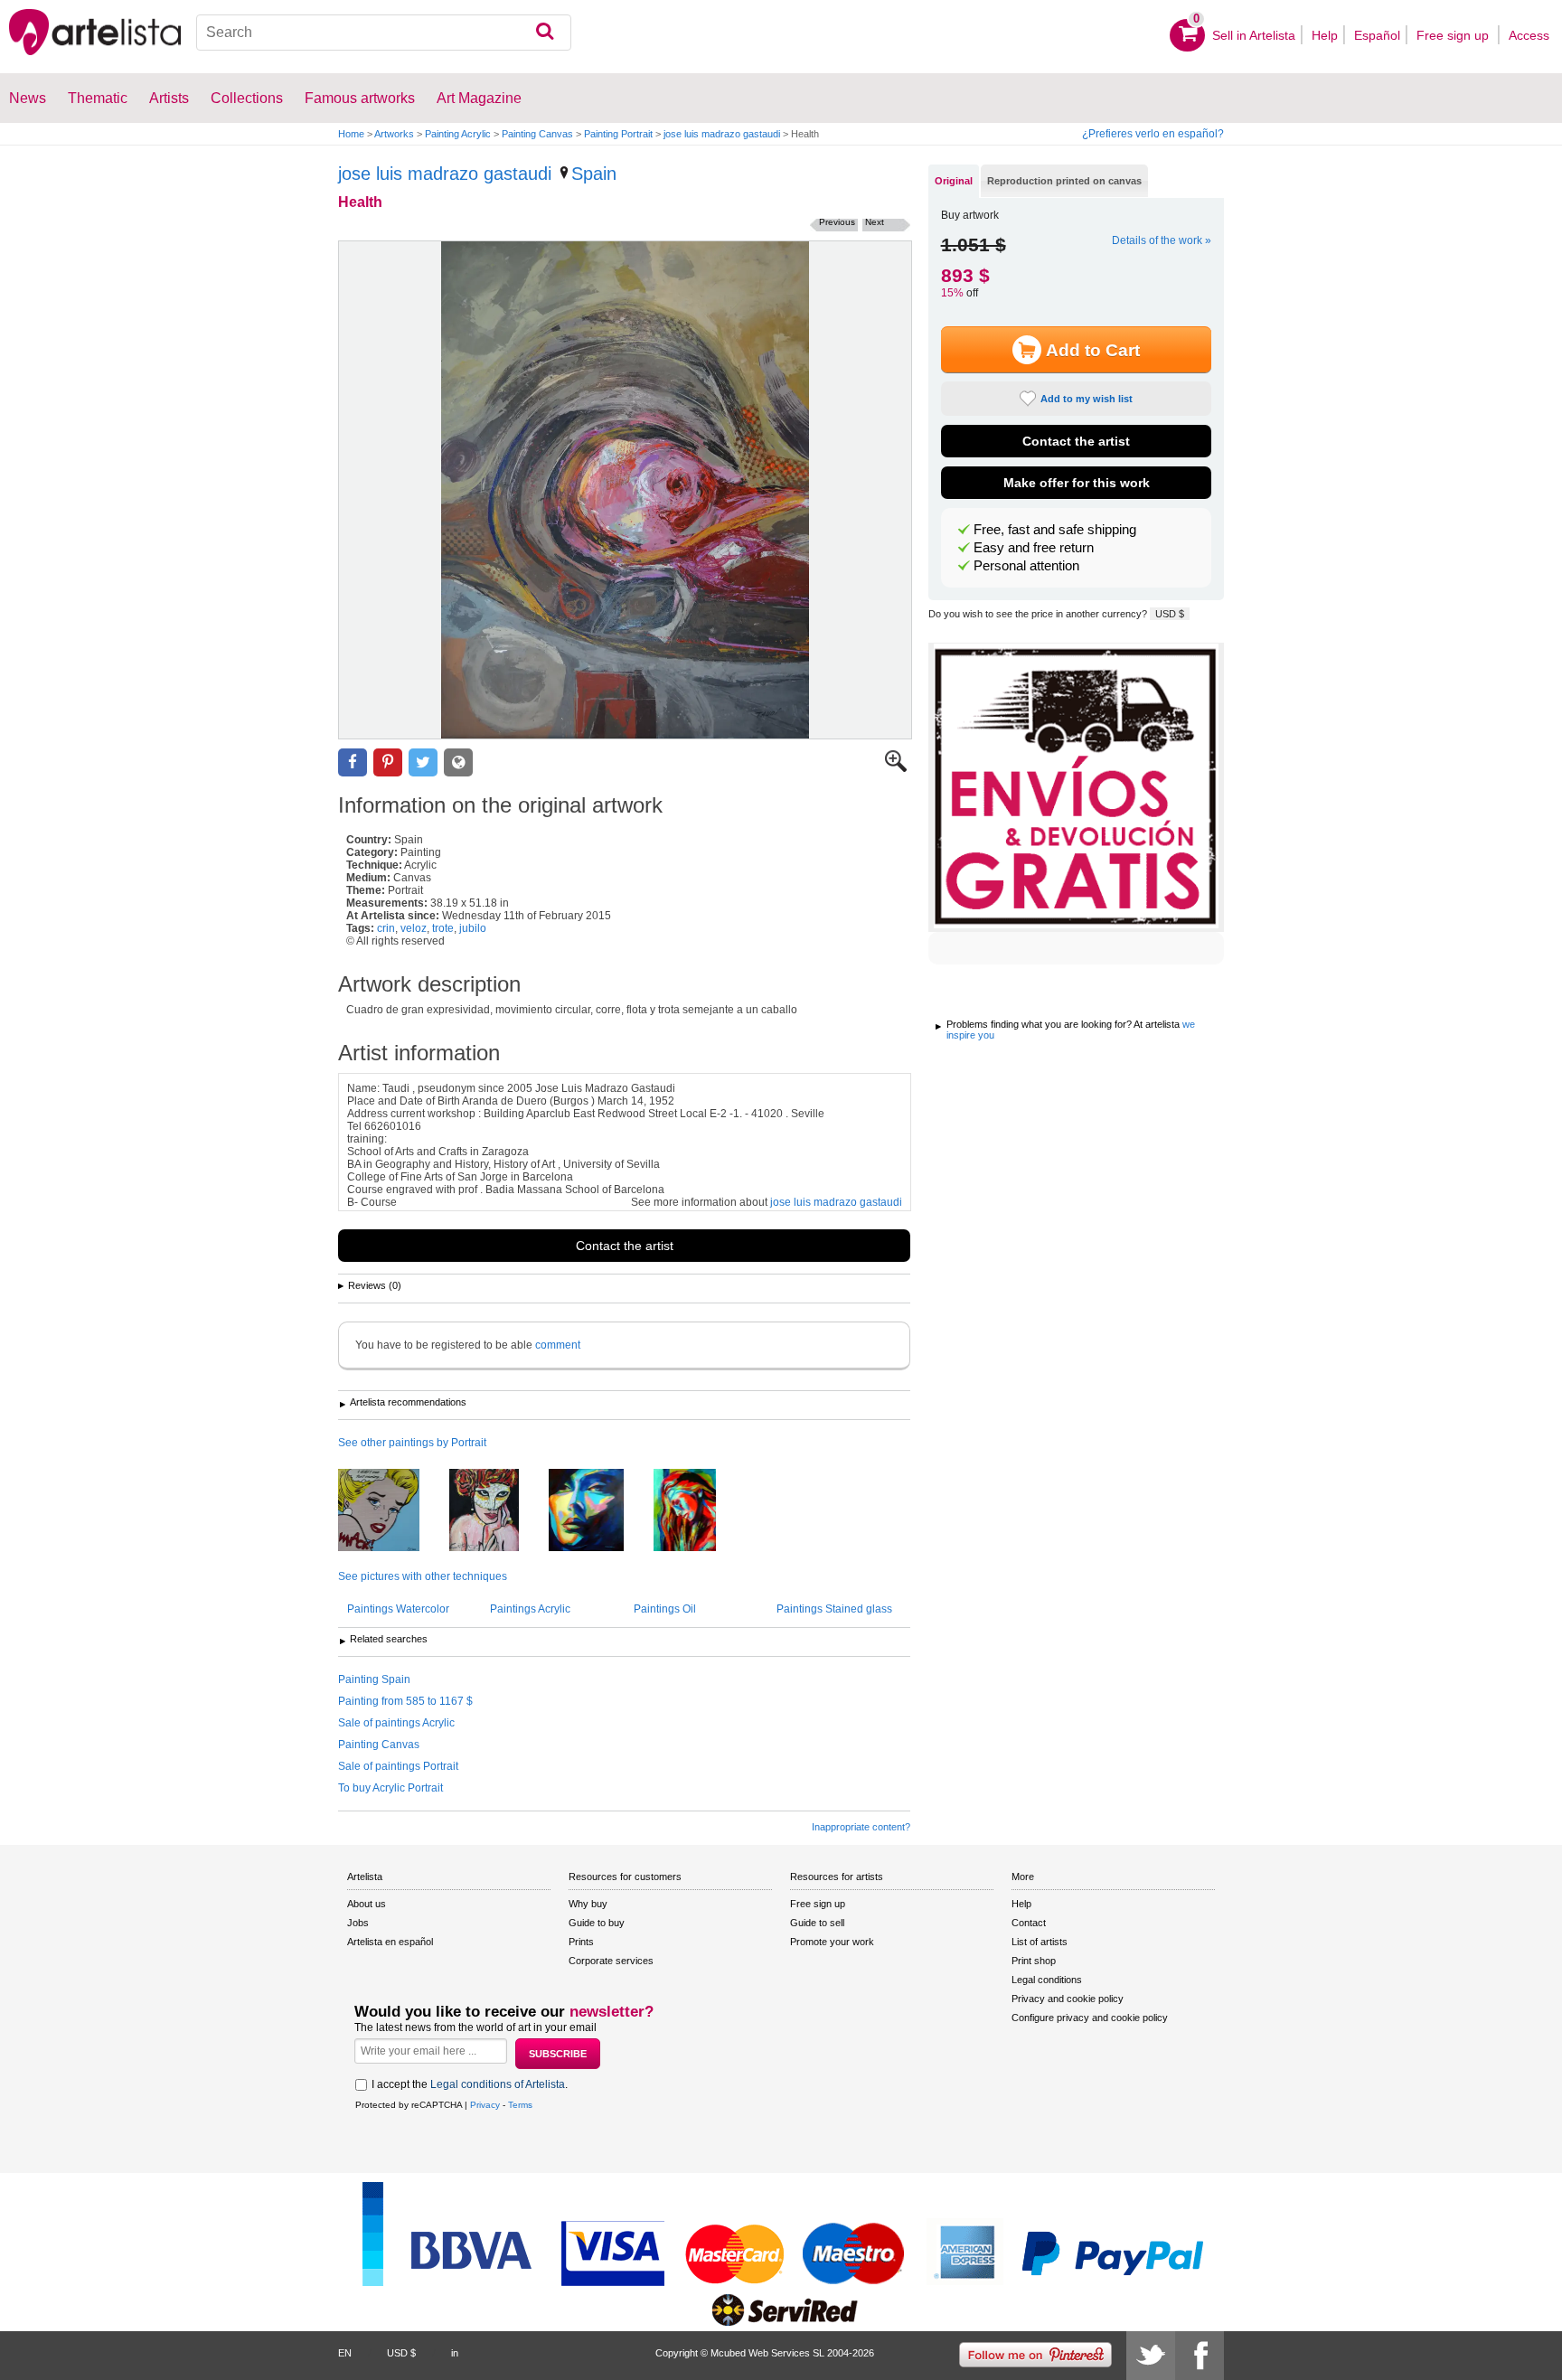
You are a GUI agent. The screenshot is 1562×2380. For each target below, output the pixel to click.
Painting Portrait (618, 134)
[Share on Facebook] (353, 762)
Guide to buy (597, 1923)
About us (367, 1904)
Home (351, 134)
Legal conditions (1047, 1980)
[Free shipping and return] (1076, 787)
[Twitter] (1151, 2356)
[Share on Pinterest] (388, 762)
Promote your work (832, 1942)
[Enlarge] (896, 768)
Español (1377, 35)
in (455, 2353)
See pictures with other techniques (423, 1576)
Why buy (588, 1904)
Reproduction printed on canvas (1064, 181)
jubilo (473, 928)
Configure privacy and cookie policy (1090, 2018)
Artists (169, 98)
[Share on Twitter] (423, 762)
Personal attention (1026, 566)
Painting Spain (374, 1679)
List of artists (1040, 1942)
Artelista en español (390, 1942)
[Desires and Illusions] (600, 1511)
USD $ (1170, 614)
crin (386, 928)
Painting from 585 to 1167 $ (405, 1701)
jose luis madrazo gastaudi (722, 134)
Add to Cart (1093, 350)
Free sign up (1454, 35)
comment (558, 1345)
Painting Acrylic (458, 134)
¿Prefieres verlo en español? (1153, 134)
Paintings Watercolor (398, 1609)
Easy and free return (1034, 548)
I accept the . (470, 2084)
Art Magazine (479, 98)
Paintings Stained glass (834, 1609)
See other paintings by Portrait (412, 1443)
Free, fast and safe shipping (1055, 530)
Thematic (98, 98)
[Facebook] (1200, 2356)
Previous (837, 222)
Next (875, 222)
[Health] (625, 490)
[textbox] (384, 33)
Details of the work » (1162, 240)
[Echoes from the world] (698, 1511)
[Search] (545, 33)
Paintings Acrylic (530, 1609)
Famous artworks (360, 98)
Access (1529, 35)
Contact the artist (625, 1246)
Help (1325, 35)
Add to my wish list (1087, 399)
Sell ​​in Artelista (1254, 35)
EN (345, 2353)
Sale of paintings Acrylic (396, 1723)
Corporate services (611, 1961)
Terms (520, 2105)
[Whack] (392, 1511)
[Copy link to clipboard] (458, 762)
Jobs (358, 1923)
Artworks (394, 134)
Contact (1029, 1923)
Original (954, 181)
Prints (581, 1942)
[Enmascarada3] (498, 1511)
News (28, 98)
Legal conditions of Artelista (498, 2084)
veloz (414, 928)
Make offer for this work (1077, 483)
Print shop (1034, 1961)
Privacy (485, 2105)
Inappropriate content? (861, 1827)
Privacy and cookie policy (1068, 1999)
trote (443, 928)
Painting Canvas (537, 134)
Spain (594, 174)
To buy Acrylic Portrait (390, 1788)
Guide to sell (817, 1923)
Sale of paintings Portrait (398, 1766)
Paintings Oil (665, 1609)
